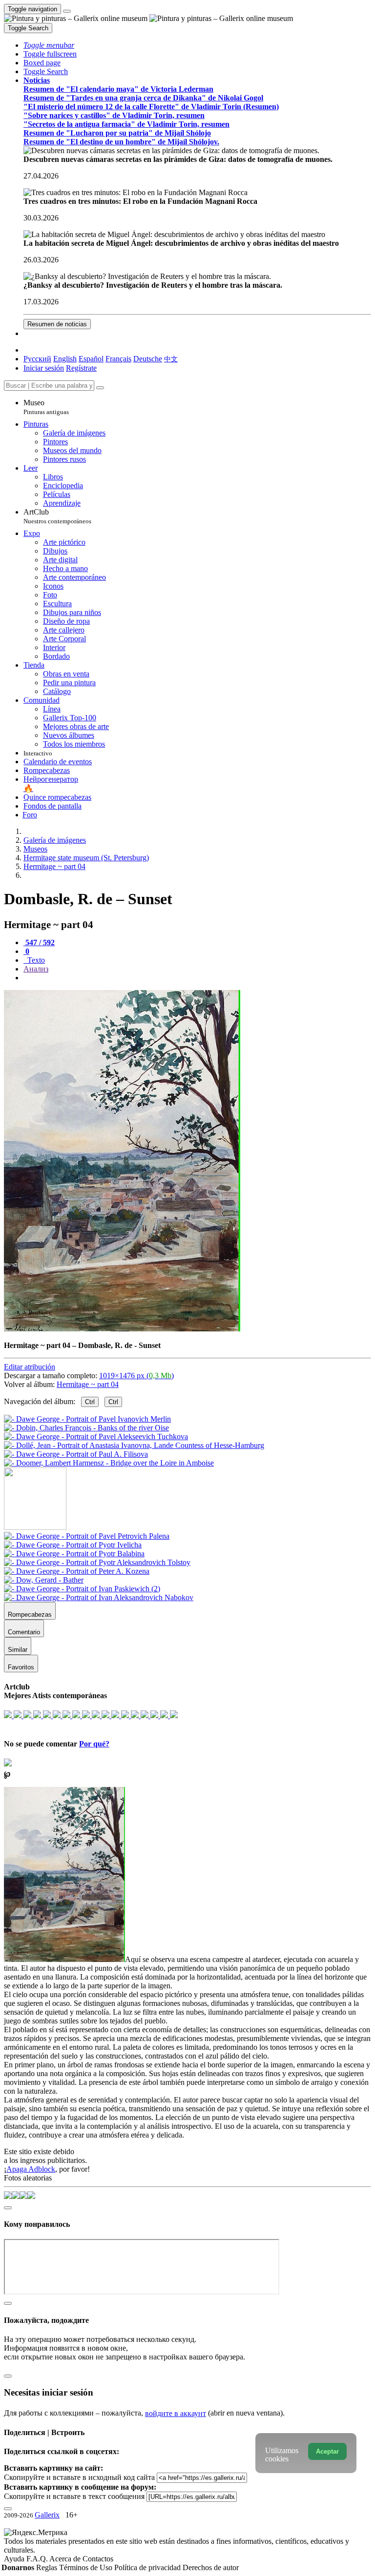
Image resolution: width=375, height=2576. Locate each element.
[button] (49, 45)
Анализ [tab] (36, 969)
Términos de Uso (87, 2567)
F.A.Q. (38, 2559)
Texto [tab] (35, 960)
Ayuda (15, 2559)
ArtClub (57, 516)
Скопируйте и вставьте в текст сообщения (74, 2496)
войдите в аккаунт (176, 2413)
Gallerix (47, 2515)
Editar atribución (30, 1367)
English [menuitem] (65, 359)
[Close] (100, 388)
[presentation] (197, 978)
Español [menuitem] (91, 359)
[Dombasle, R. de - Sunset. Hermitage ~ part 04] (122, 1329)
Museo (46, 407)
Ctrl (90, 1402)
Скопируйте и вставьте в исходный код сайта (79, 2477)
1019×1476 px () (136, 1376)
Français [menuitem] (118, 359)
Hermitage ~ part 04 (88, 1384)
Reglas (48, 2567)
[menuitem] (171, 359)
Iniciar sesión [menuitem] (44, 368)
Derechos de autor (211, 2567)
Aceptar (327, 2451)
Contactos (98, 2559)
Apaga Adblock (31, 2169)
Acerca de (66, 2559)
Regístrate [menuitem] (81, 368)
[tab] (39, 942)
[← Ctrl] (109, 1463)
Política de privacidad (148, 2567)
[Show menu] (67, 11)
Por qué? (94, 1744)
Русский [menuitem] (37, 359)
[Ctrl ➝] (87, 1536)
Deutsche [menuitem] (148, 359)
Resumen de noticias (57, 324)
